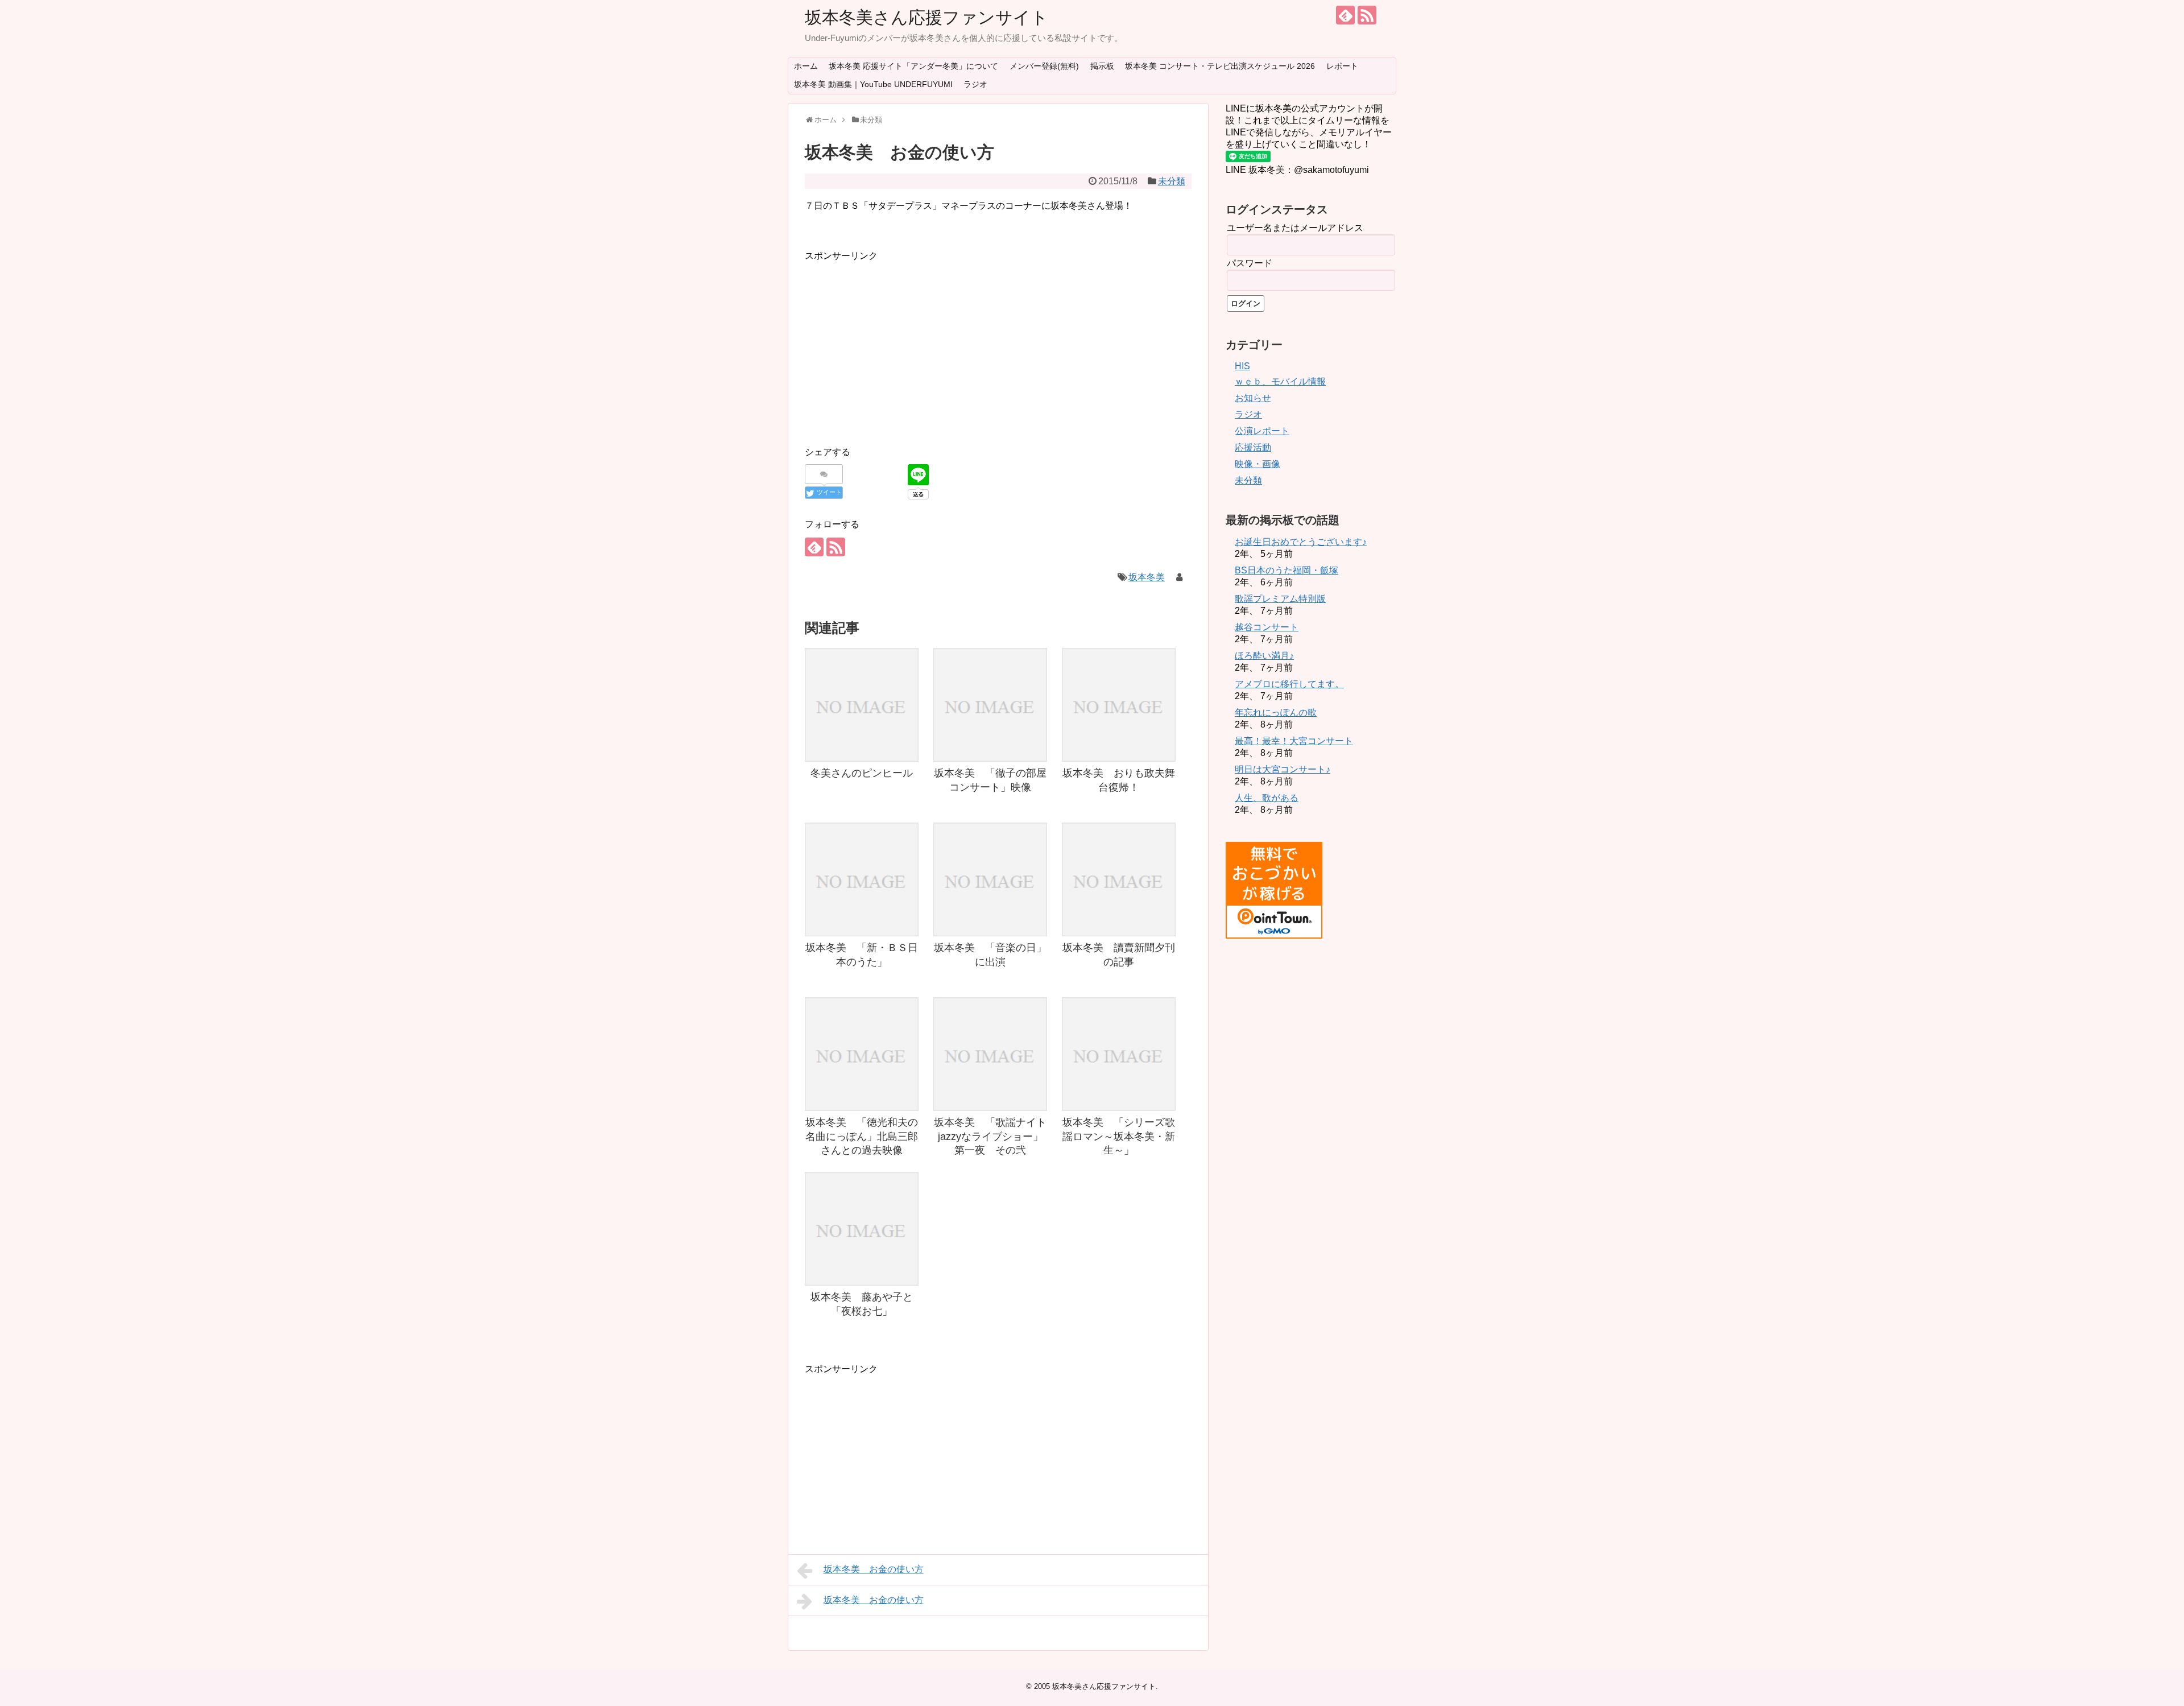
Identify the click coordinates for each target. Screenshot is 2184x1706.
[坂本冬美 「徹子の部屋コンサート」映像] (990, 705)
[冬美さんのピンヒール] (862, 705)
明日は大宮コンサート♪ (1283, 769)
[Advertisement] (900, 343)
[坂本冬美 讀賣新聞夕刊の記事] (1119, 879)
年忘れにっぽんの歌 (1276, 712)
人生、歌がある (1267, 798)
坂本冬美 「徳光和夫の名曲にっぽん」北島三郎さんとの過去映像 (862, 1136)
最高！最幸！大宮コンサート (1294, 741)
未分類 (1172, 181)
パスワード (1250, 263)
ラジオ (975, 84)
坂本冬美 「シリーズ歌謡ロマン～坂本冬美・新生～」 (1119, 1136)
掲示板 (1102, 66)
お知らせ (1253, 398)
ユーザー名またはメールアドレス (1295, 228)
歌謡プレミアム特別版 (1280, 599)
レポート (1342, 66)
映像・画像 (1258, 464)
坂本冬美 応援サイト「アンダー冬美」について (913, 66)
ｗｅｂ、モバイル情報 (1280, 381)
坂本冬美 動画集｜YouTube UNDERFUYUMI (873, 84)
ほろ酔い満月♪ (1264, 656)
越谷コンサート (1267, 627)
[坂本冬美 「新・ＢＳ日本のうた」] (862, 879)
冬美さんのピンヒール (862, 773)
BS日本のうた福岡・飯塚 (1287, 570)
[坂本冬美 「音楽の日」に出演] (990, 879)
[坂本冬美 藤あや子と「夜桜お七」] (862, 1229)
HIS (1242, 366)
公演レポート (1262, 431)
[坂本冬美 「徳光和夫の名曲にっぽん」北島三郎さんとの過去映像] (862, 1054)
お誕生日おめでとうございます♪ (1301, 542)
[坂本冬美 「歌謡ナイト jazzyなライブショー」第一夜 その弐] (990, 1054)
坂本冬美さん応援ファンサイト (926, 17)
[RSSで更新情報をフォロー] (1367, 15)
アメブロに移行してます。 (1289, 684)
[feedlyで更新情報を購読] (1345, 15)
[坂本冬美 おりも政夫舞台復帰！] (1119, 705)
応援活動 (1253, 447)
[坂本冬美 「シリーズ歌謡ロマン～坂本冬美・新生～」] (1119, 1054)
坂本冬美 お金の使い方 (874, 1569)
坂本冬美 (1147, 577)
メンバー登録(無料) (1044, 66)
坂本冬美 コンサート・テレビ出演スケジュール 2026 (1220, 66)
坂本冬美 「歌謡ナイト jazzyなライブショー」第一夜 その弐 (995, 1136)
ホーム (806, 66)
